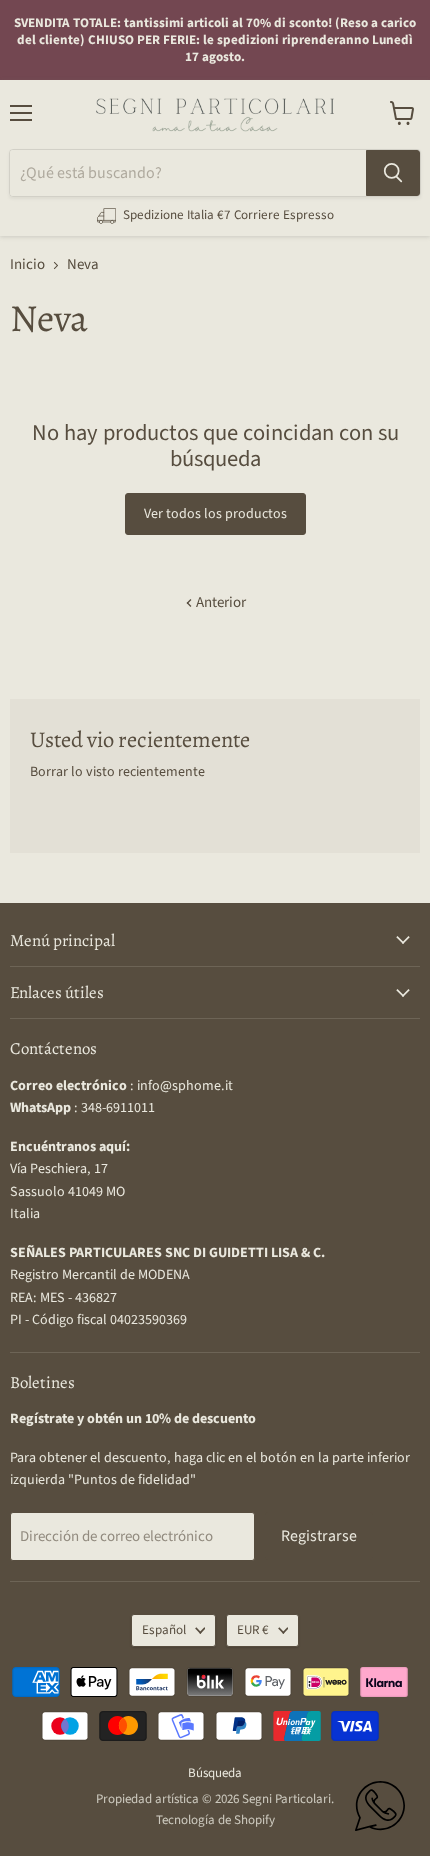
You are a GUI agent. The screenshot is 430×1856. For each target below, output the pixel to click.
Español (164, 1630)
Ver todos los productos (215, 514)
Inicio (27, 264)
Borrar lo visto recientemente (117, 772)
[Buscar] (393, 173)
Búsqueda (215, 1773)
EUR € (253, 1630)
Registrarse (319, 1536)
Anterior (219, 602)
